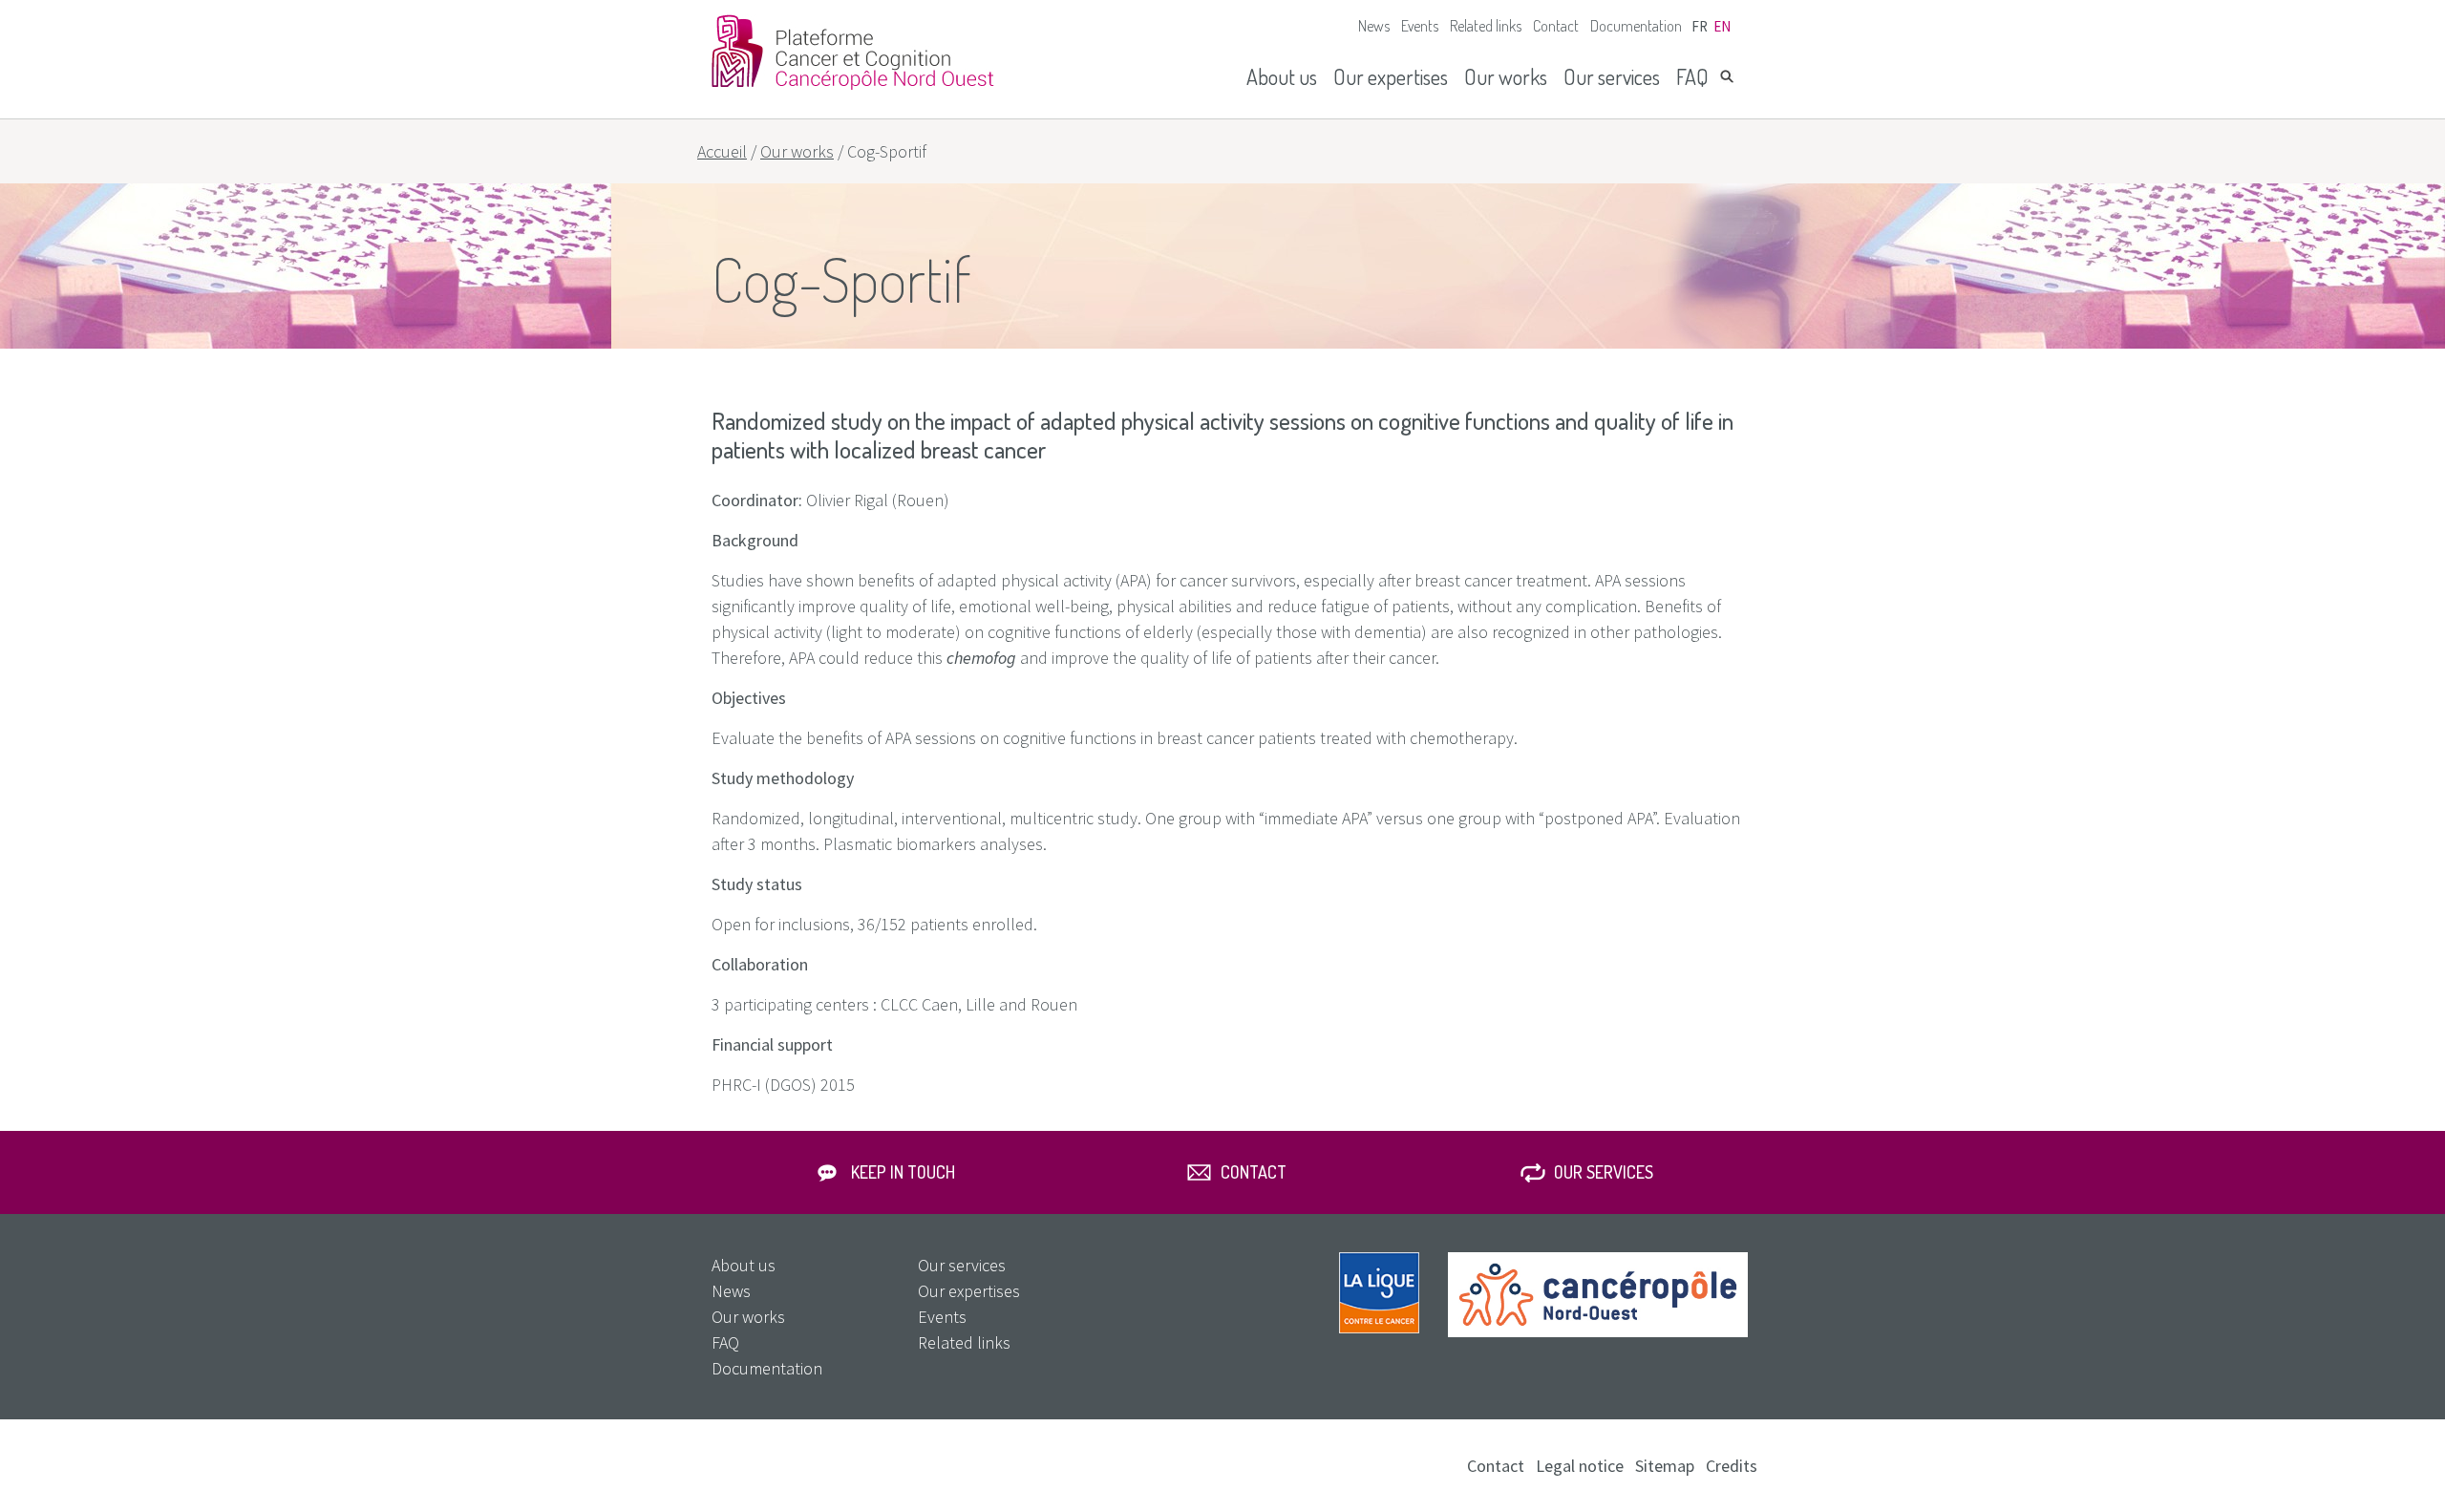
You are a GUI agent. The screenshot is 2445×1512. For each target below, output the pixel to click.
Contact (1556, 26)
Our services (1612, 76)
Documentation (1636, 26)
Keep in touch (903, 1172)
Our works (1506, 76)
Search (1727, 76)
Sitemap (1665, 1466)
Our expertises (1391, 76)
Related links (1486, 26)
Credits (1732, 1466)
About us (1282, 76)
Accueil (722, 151)
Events (1420, 26)
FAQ (1692, 76)
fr (1700, 26)
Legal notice (1580, 1466)
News (1374, 26)
